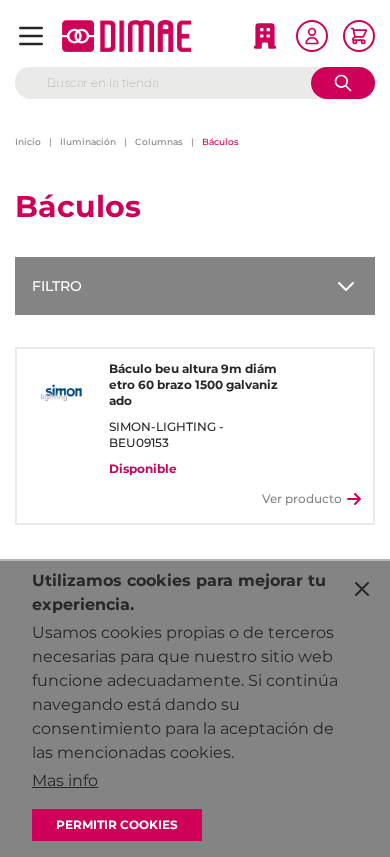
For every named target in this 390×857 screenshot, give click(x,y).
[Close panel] (362, 589)
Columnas (159, 141)
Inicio (28, 141)
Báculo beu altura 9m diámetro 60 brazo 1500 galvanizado (193, 384)
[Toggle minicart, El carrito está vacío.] (359, 36)
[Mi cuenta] (312, 36)
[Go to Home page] (126, 36)
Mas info (65, 780)
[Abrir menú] (31, 36)
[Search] (343, 83)
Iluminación (88, 141)
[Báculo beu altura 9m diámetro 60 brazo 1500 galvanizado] (61, 393)
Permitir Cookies (117, 824)
